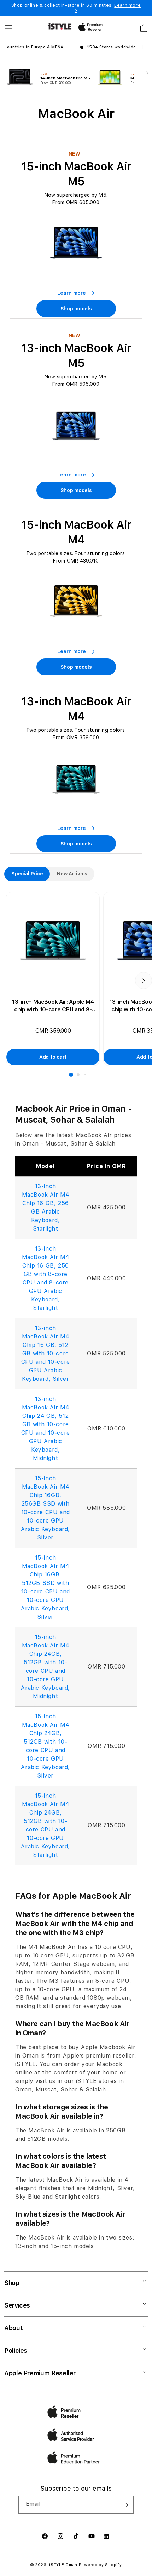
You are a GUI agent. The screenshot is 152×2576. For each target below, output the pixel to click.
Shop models (76, 309)
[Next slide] (146, 72)
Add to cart (53, 1057)
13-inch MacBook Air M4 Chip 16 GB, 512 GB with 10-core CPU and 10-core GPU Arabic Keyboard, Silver (46, 1353)
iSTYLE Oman (63, 2565)
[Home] (60, 26)
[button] (8, 28)
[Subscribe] (125, 2505)
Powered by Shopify (100, 2565)
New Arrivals (72, 874)
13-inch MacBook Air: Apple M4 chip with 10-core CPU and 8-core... (53, 1006)
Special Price (27, 874)
